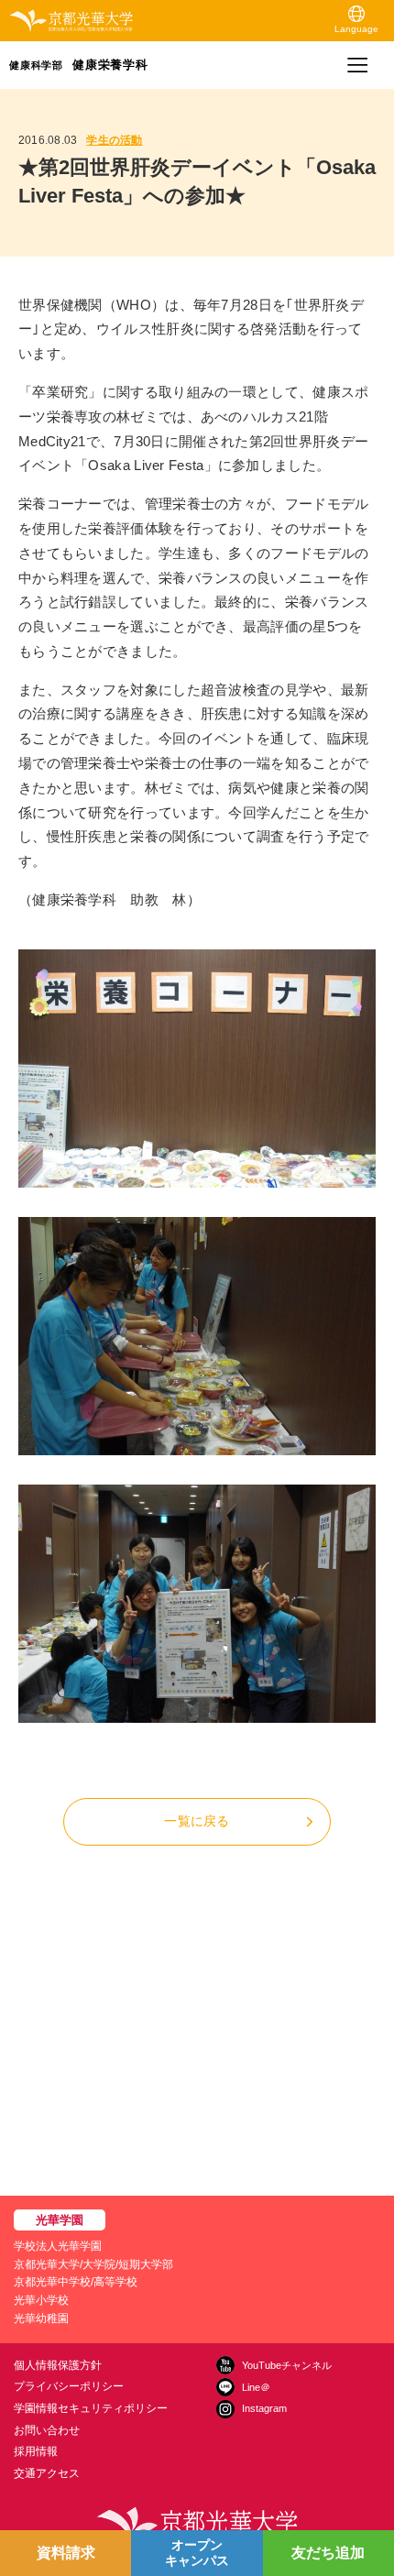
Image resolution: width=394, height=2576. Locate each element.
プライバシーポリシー (69, 2386)
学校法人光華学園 (58, 2246)
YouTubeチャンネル (287, 2365)
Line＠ (256, 2387)
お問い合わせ (47, 2430)
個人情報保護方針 (58, 2365)
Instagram (264, 2408)
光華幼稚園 (41, 2318)
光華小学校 (41, 2300)
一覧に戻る (197, 1821)
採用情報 (36, 2451)
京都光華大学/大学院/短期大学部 (93, 2264)
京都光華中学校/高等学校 (76, 2282)
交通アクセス (47, 2473)
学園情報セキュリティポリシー (91, 2408)
